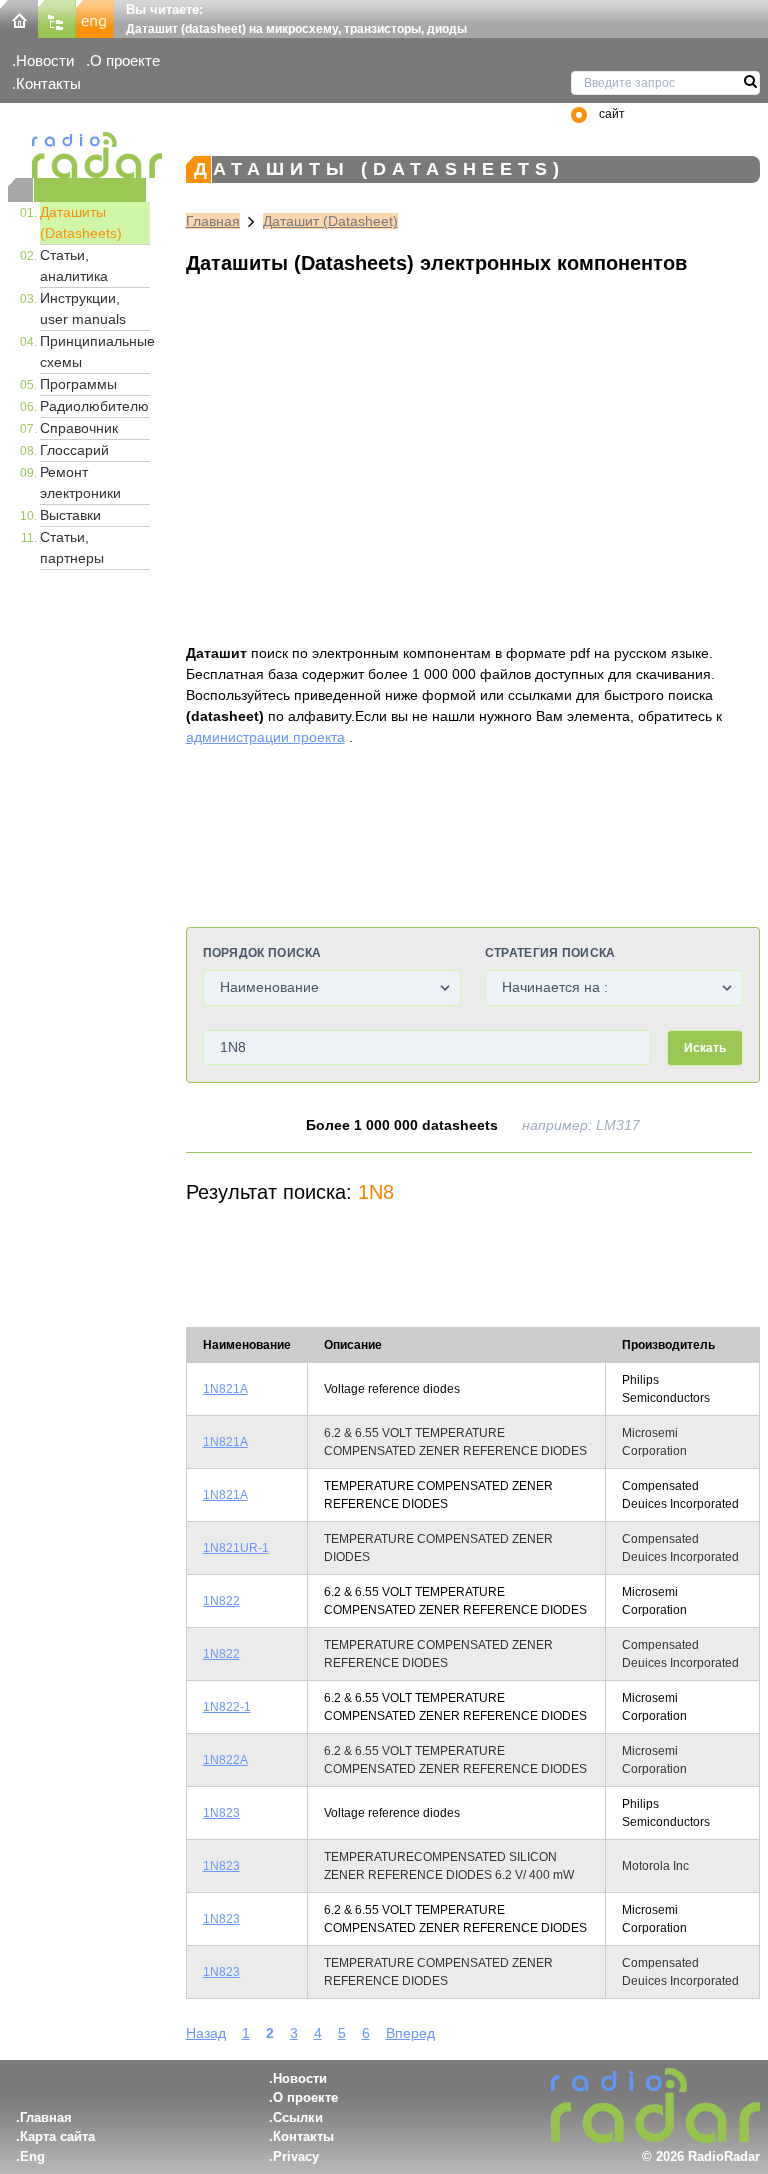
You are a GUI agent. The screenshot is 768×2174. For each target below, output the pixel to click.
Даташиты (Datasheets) (81, 222)
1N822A (225, 1760)
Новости (45, 60)
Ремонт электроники (80, 482)
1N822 (221, 1601)
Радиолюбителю (94, 406)
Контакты (48, 83)
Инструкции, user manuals (83, 308)
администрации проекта (265, 737)
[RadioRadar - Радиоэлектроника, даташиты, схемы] (77, 155)
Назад (206, 2033)
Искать (705, 1048)
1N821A (225, 1389)
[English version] (95, 17)
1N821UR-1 (236, 1548)
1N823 (221, 1813)
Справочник (79, 428)
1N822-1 (227, 1707)
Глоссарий (74, 450)
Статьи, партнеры (72, 547)
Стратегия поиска (550, 953)
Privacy (296, 2156)
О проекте (125, 60)
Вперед (410, 2033)
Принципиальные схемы (95, 351)
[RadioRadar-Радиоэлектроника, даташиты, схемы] (19, 17)
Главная (213, 221)
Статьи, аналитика (74, 265)
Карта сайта (57, 2136)
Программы (78, 384)
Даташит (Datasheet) (330, 221)
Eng (32, 2156)
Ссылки (298, 2117)
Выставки (70, 515)
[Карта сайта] (57, 17)
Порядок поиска (262, 953)
